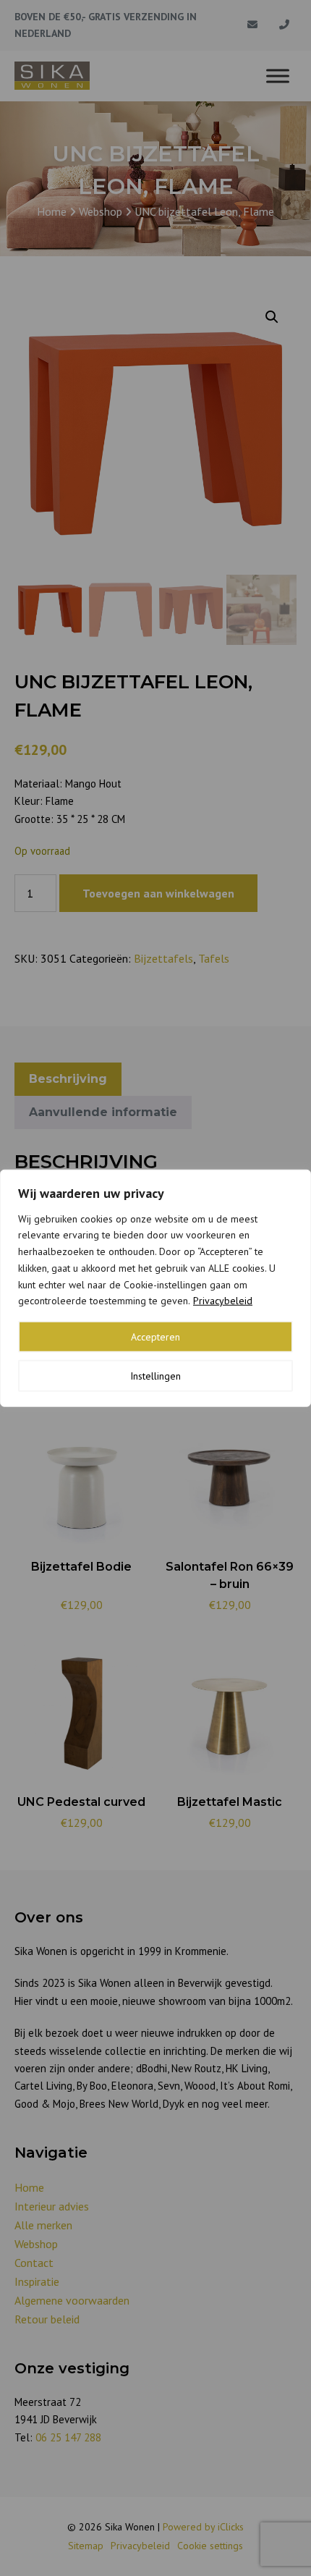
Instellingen (155, 1376)
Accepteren (155, 1337)
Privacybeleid (223, 1301)
